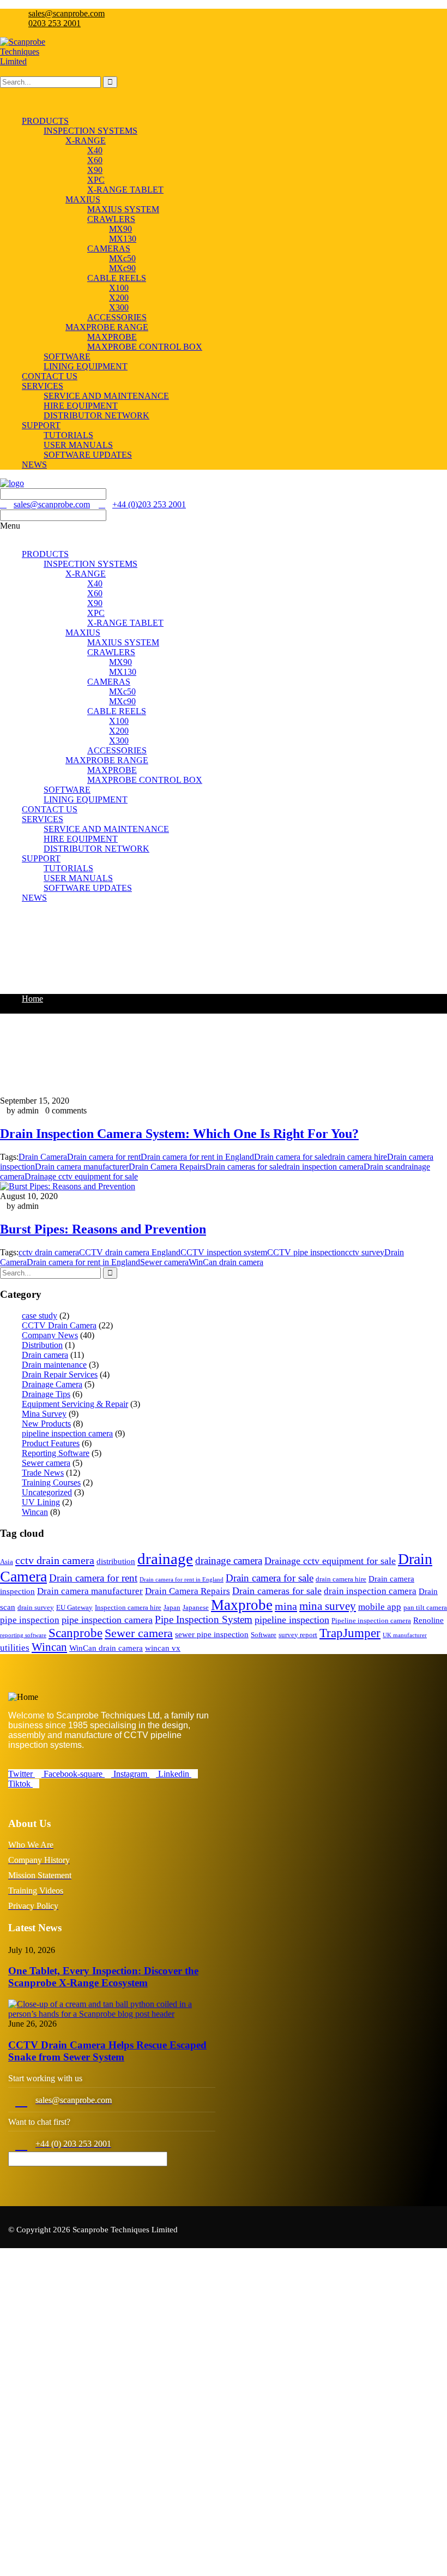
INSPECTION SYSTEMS (90, 564)
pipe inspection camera (107, 1620)
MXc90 (122, 701)
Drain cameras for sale (244, 1167)
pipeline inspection (292, 1620)
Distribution (42, 1345)
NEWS (34, 898)
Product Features (51, 1443)
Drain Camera (43, 1157)
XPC (96, 613)
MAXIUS (83, 633)
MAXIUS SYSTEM (123, 642)
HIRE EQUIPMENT (81, 839)
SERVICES (43, 819)
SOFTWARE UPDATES (88, 888)
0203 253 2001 (55, 23)
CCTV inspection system (224, 1252)
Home (32, 999)
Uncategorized (47, 1492)
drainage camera (229, 1560)
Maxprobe (242, 1605)
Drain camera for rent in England (197, 1157)
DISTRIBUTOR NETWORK (96, 849)
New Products (46, 1424)
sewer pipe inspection (212, 1634)
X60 (95, 593)
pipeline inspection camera (67, 1433)
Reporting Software (56, 1453)
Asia (7, 1562)
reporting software (23, 1635)
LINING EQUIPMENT (86, 799)
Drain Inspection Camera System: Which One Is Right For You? (179, 1134)
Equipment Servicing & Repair (75, 1404)
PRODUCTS (45, 554)
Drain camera (45, 1355)
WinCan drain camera (226, 1262)
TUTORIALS (68, 868)
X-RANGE (86, 574)
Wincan (35, 1512)
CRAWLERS (111, 652)
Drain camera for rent (104, 1157)
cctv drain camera (49, 1252)
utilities (15, 1648)
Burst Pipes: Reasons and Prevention (103, 1229)
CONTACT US (50, 809)
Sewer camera (164, 1262)
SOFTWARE (67, 790)
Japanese (196, 1607)
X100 (119, 721)
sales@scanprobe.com (67, 13)
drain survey (36, 1607)
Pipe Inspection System (204, 1619)
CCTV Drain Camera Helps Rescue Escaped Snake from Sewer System (107, 2051)
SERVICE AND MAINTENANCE (106, 829)
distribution (116, 1561)
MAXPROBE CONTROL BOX (145, 780)
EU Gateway (74, 1607)
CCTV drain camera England (130, 1252)
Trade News (43, 1473)
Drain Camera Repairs (167, 1167)
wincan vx (163, 1648)
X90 (95, 603)
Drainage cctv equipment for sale (81, 1176)
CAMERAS (109, 682)
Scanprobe (75, 1633)
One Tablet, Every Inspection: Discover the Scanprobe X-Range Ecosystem (103, 1977)
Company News (50, 1335)
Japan (172, 1607)
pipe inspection (30, 1620)
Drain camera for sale (291, 1157)
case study (40, 1316)
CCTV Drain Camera (59, 1325)
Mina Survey (44, 1414)
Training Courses (51, 1482)
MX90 (120, 662)
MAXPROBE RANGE (107, 760)
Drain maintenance (54, 1365)
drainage (165, 1559)
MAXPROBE (112, 770)
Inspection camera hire (128, 1607)
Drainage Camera (52, 1384)
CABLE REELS (117, 711)
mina (286, 1606)
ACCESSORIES (117, 750)
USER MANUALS (78, 878)
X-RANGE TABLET (125, 623)
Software (264, 1635)
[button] (224, 531)
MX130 (123, 672)
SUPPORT (41, 858)
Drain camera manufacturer (82, 1167)
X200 (119, 731)
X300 (119, 741)
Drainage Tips (46, 1394)
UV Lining (41, 1502)
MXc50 (122, 691)
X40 (95, 583)
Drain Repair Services (60, 1374)
